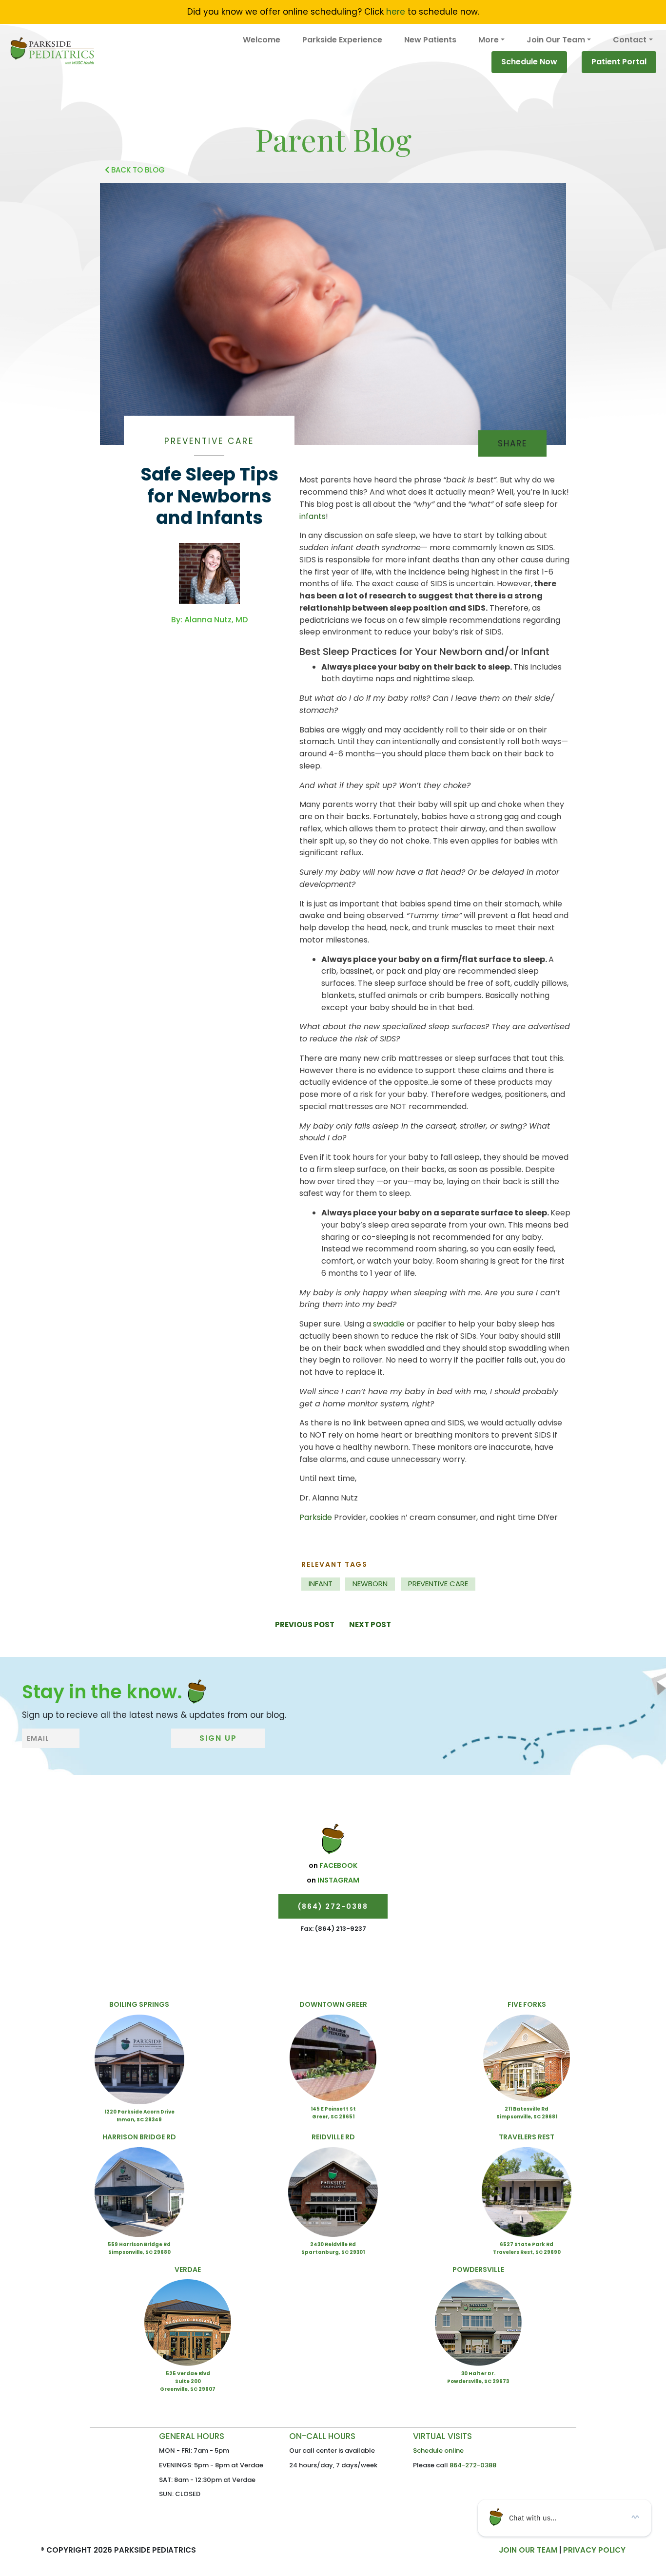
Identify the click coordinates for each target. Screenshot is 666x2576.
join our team (528, 2550)
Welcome (262, 40)
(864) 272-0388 (333, 1906)
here (396, 12)
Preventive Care (209, 441)
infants (313, 516)
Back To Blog (137, 170)
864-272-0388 (473, 2465)
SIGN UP (218, 1738)
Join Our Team (556, 40)
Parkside (316, 1517)
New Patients (430, 40)
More (489, 40)
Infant (321, 1584)
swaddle (389, 1324)
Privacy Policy (594, 2550)
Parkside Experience (342, 40)
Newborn (370, 1584)
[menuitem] (262, 40)
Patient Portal (619, 62)
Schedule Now (529, 62)
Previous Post (305, 1624)
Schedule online (438, 2451)
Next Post (370, 1624)
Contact (630, 40)
